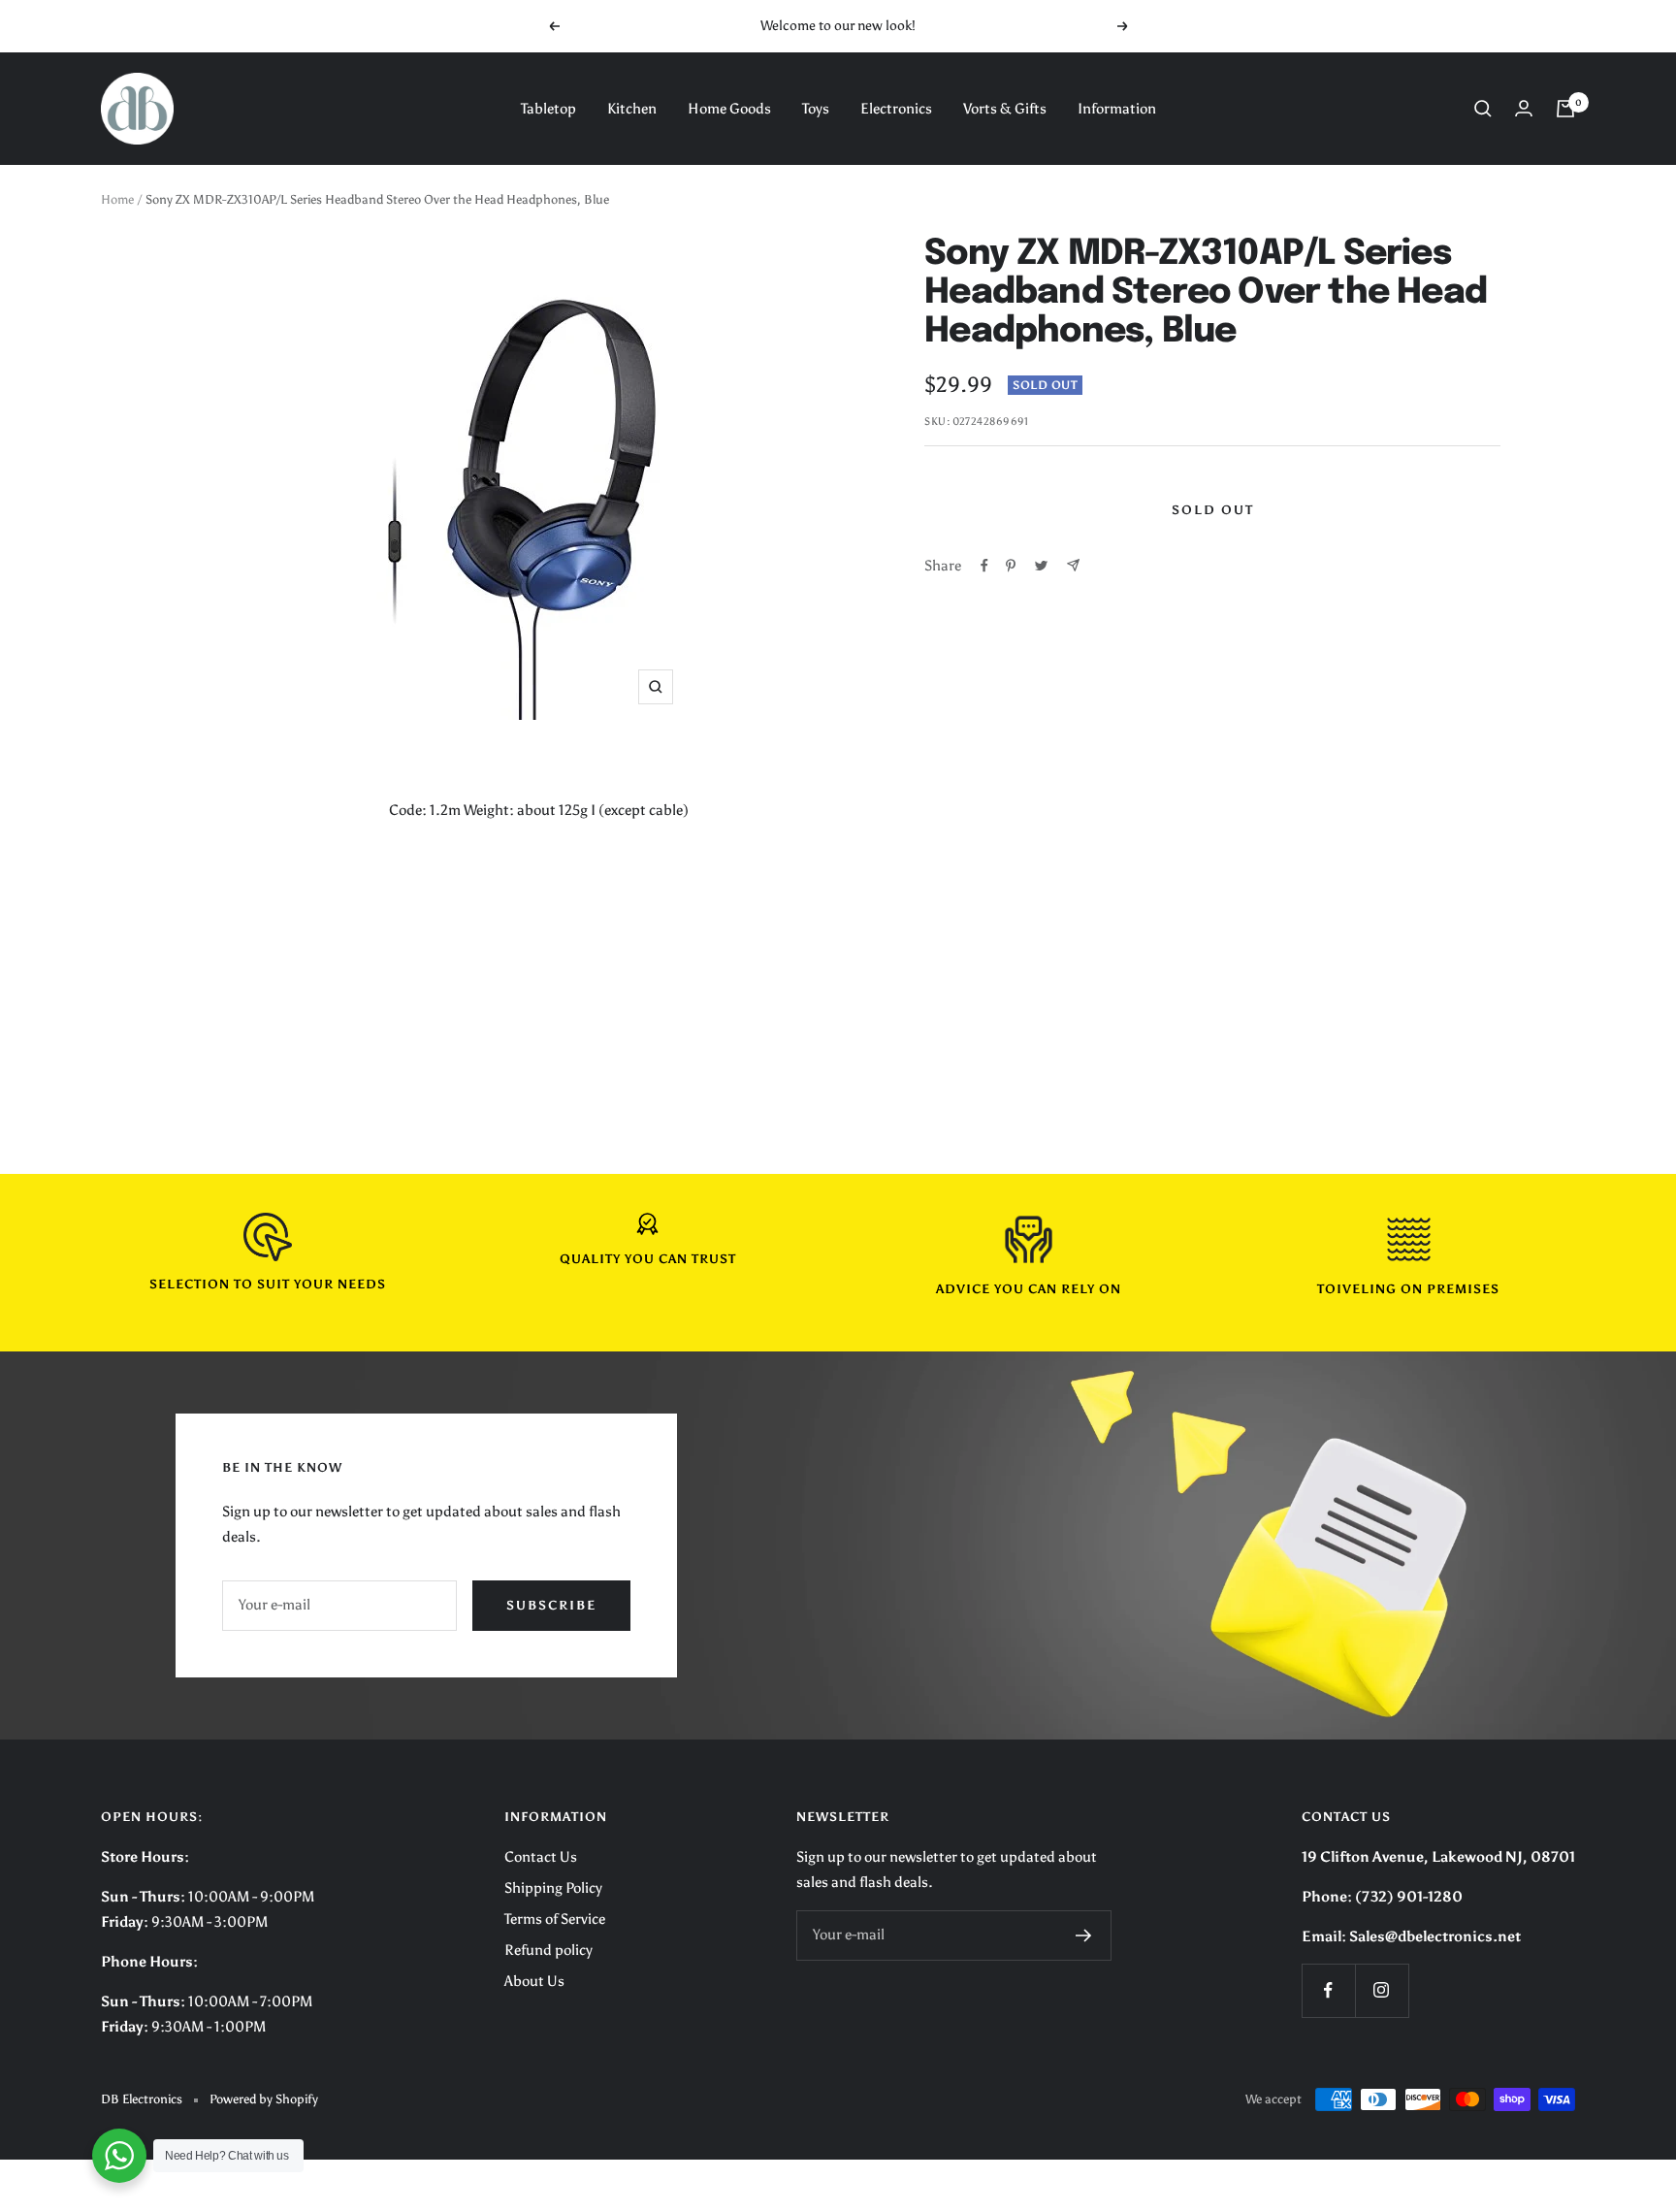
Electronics (896, 109)
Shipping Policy (553, 1888)
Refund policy (548, 1950)
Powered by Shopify (264, 2099)
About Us (534, 1981)
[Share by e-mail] (1073, 565)
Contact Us (541, 1857)
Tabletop (548, 109)
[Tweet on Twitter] (1041, 566)
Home (117, 199)
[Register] (1084, 1935)
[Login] (1524, 108)
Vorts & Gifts (1005, 109)
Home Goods (729, 109)
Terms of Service (555, 1919)
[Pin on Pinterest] (1011, 566)
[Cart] (1565, 109)
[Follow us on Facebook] (1328, 1990)
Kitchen (632, 109)
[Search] (1483, 109)
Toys (816, 109)
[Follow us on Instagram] (1382, 1990)
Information (1117, 109)
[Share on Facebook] (984, 566)
